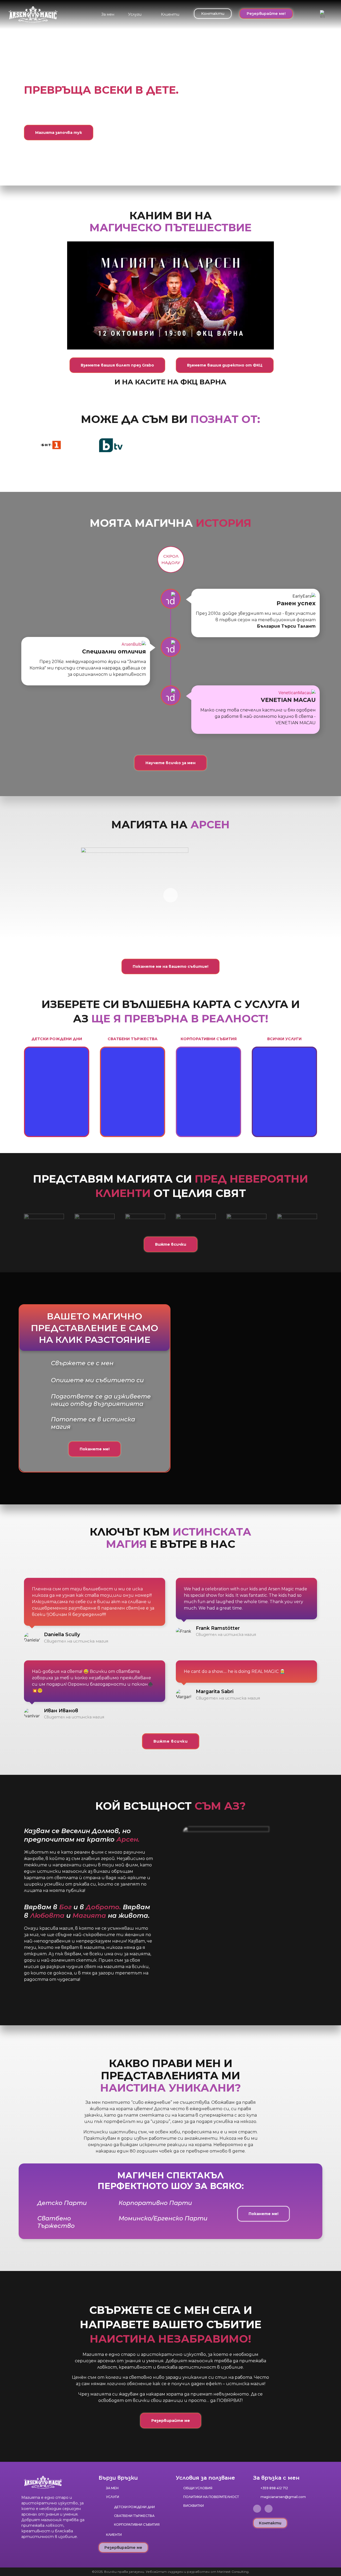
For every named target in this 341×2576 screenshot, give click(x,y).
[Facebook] (257, 2509)
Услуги (135, 14)
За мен (108, 14)
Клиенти (170, 14)
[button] (138, 14)
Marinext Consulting (233, 2572)
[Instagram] (269, 2509)
